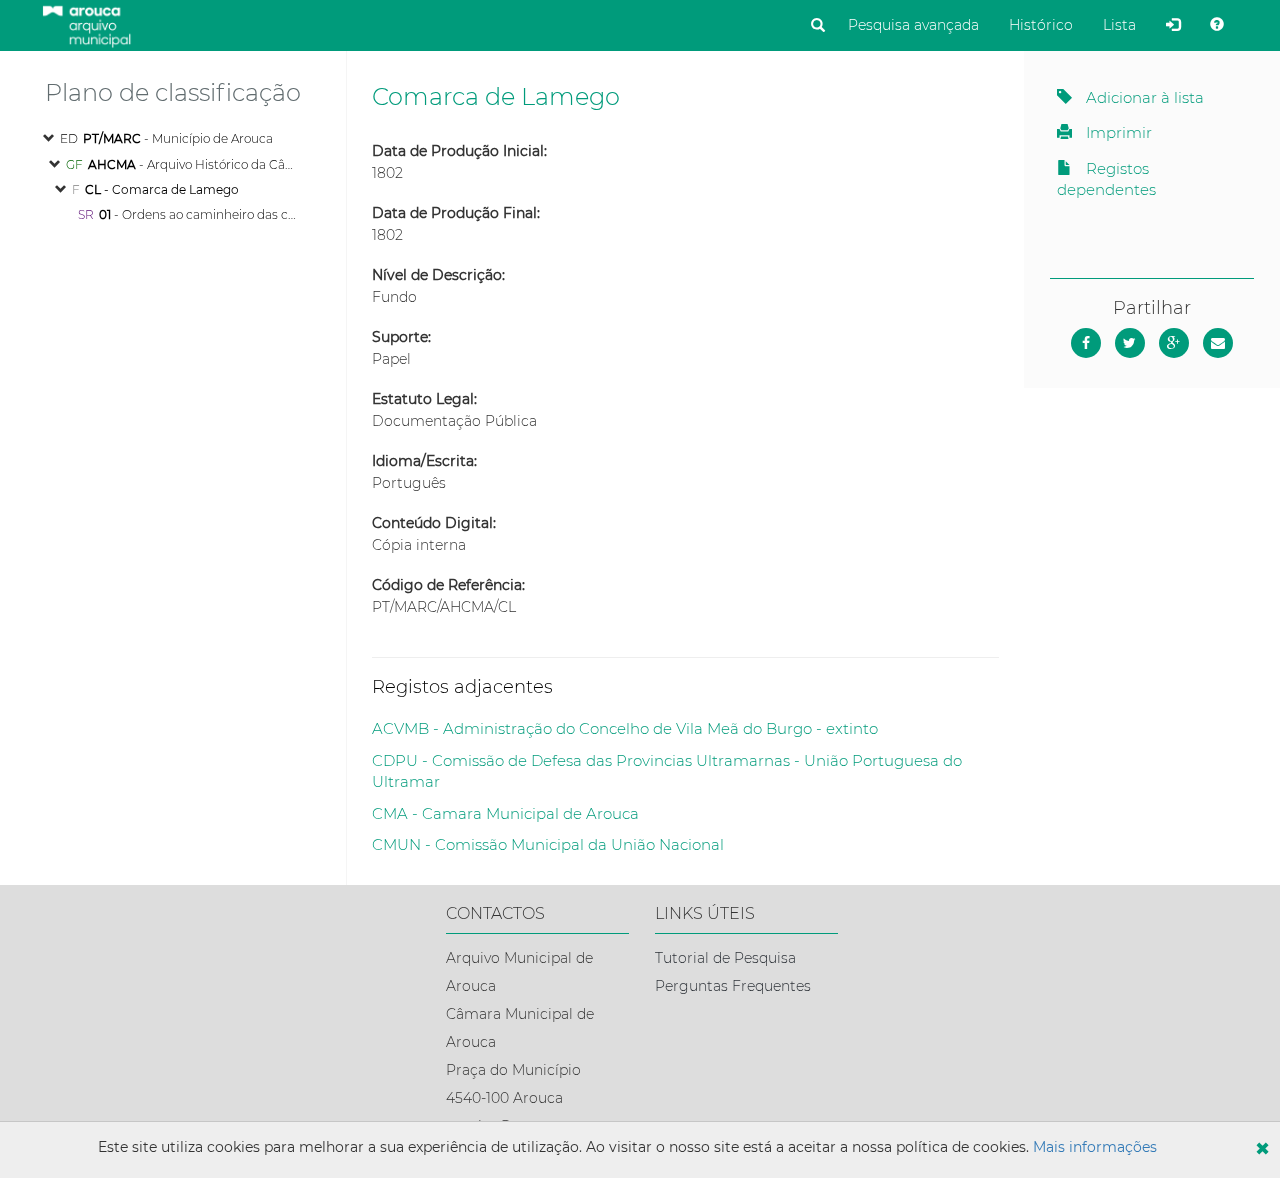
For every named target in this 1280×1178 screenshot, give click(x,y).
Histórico (1041, 25)
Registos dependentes (1106, 179)
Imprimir (1117, 132)
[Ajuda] (1217, 25)
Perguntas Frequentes (733, 986)
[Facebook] (1086, 343)
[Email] (1218, 343)
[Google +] (1174, 343)
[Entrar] (1173, 25)
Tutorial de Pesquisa (725, 958)
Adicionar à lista (1143, 97)
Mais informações (1095, 1147)
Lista (1119, 25)
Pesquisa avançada (913, 25)
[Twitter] (1130, 343)
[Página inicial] (86, 24)
